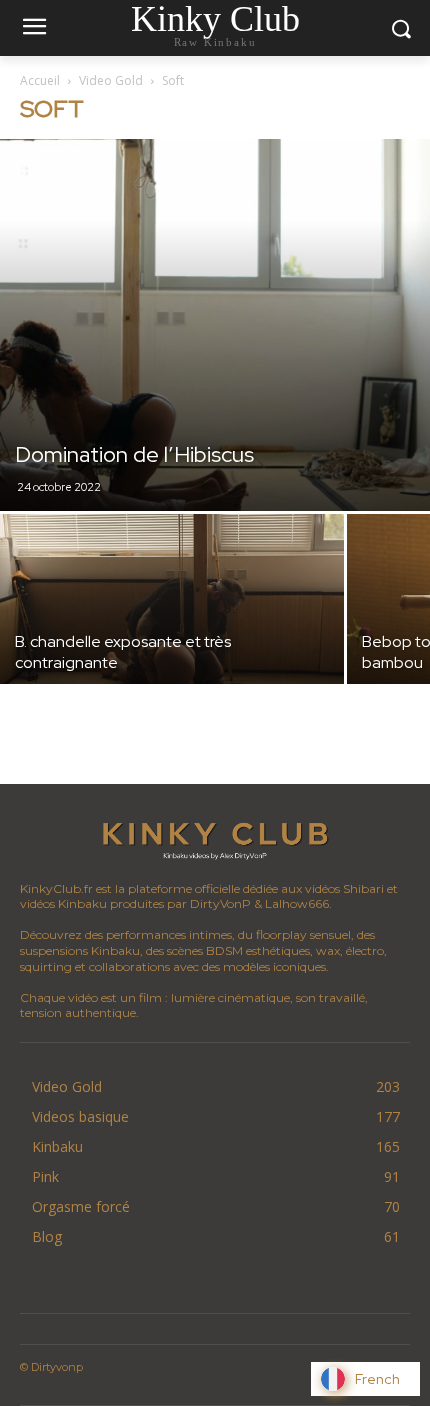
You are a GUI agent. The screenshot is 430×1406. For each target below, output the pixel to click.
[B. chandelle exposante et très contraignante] (172, 642)
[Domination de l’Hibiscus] (215, 325)
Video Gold (111, 80)
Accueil (40, 80)
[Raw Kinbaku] (215, 839)
